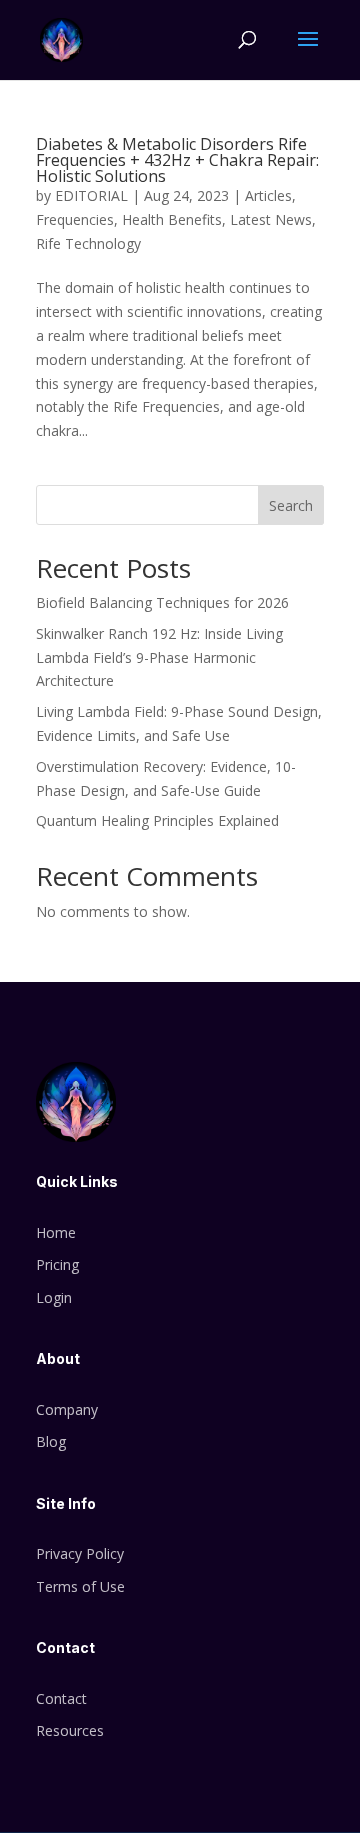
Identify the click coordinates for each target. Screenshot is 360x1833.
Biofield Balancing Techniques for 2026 (162, 602)
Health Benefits (172, 219)
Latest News (271, 219)
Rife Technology (88, 243)
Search (291, 505)
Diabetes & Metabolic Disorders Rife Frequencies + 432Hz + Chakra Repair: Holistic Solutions (177, 160)
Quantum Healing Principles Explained (157, 820)
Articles (268, 195)
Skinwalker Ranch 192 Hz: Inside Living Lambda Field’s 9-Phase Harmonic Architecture (159, 657)
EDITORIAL (91, 195)
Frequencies (75, 219)
